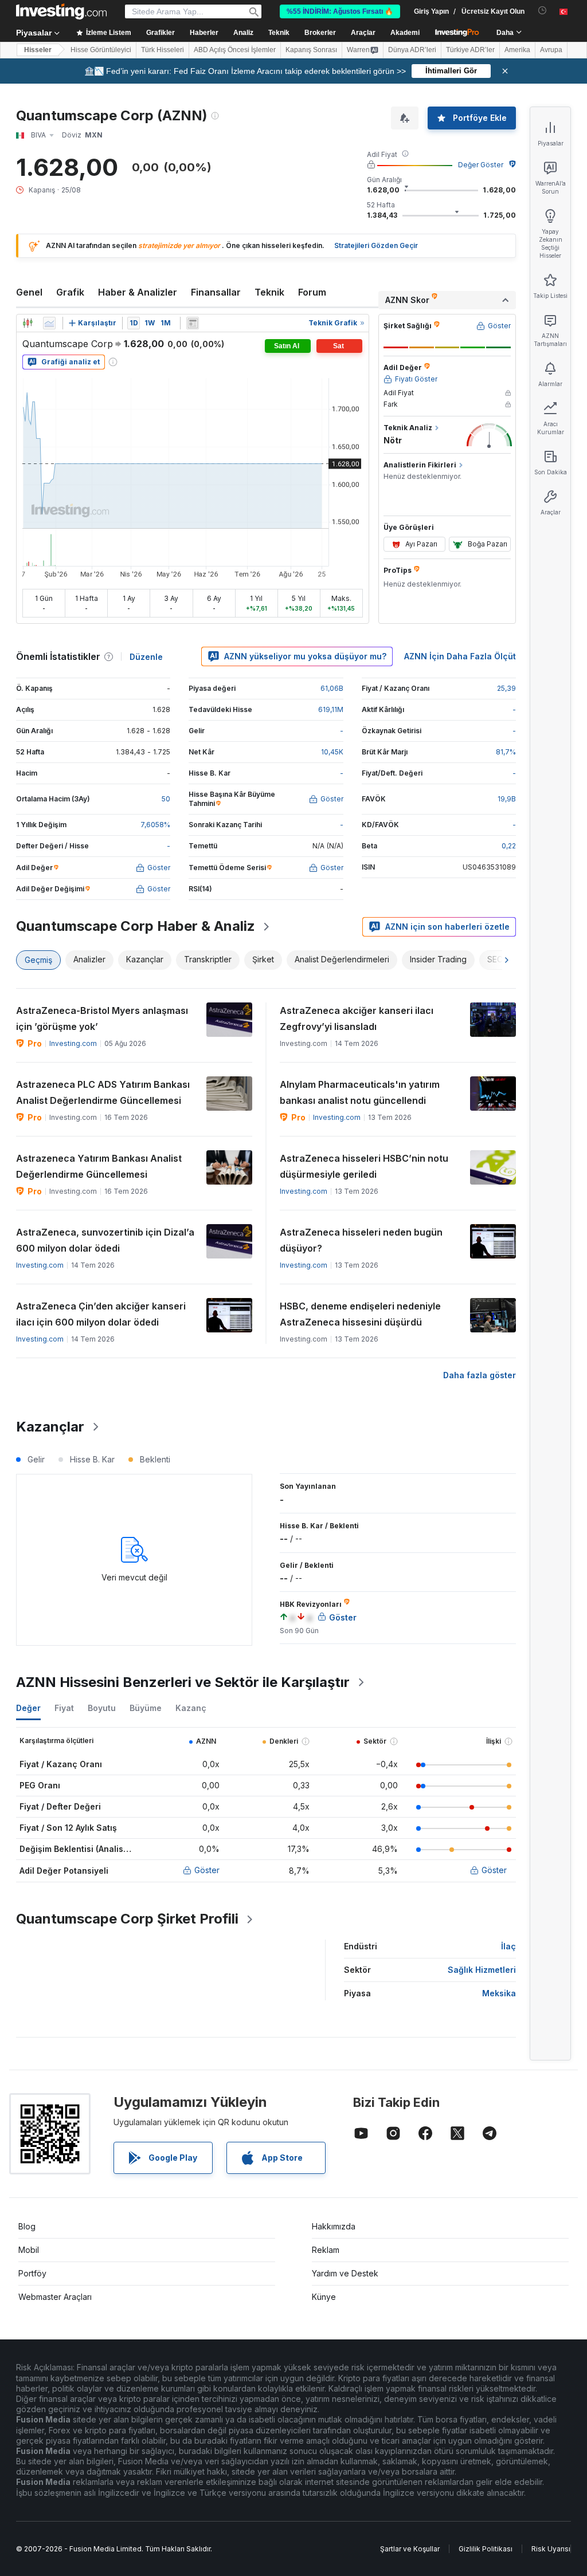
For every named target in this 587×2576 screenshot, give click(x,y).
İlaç (508, 1946)
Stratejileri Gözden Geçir (376, 245)
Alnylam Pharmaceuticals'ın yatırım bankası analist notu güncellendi (360, 1092)
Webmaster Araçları (55, 2297)
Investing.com (73, 1043)
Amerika (517, 50)
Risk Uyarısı (551, 2549)
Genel (29, 292)
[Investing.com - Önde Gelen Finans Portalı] (61, 11)
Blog (27, 2226)
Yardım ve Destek (345, 2273)
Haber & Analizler (138, 292)
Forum (312, 292)
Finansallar (216, 292)
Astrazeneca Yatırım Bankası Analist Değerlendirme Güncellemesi (99, 1166)
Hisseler (38, 50)
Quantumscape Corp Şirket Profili (127, 1919)
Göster (207, 1870)
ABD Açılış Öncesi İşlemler (235, 50)
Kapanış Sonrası (311, 50)
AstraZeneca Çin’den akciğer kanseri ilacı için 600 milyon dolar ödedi (101, 1314)
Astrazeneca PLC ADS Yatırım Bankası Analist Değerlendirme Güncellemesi (103, 1092)
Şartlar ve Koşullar (410, 2549)
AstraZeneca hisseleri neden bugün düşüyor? (361, 1240)
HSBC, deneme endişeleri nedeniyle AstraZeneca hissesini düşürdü (360, 1314)
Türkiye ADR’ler (470, 50)
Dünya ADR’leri (412, 50)
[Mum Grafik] (28, 323)
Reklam (326, 2250)
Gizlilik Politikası (486, 2549)
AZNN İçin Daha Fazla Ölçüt (460, 656)
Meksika (499, 1993)
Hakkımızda (334, 2226)
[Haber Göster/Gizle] (193, 323)
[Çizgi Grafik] (49, 323)
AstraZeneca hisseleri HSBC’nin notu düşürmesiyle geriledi (364, 1166)
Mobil (29, 2250)
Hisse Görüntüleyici (101, 50)
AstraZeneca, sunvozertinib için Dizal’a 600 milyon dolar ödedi (105, 1240)
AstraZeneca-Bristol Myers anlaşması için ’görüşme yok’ (102, 1018)
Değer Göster (481, 165)
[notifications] (543, 11)
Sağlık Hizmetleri (482, 1970)
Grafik (70, 292)
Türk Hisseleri (163, 50)
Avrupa (551, 50)
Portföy (32, 2273)
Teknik (269, 292)
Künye (324, 2297)
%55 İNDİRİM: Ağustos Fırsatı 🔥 (340, 11)
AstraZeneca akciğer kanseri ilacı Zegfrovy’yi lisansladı (357, 1018)
